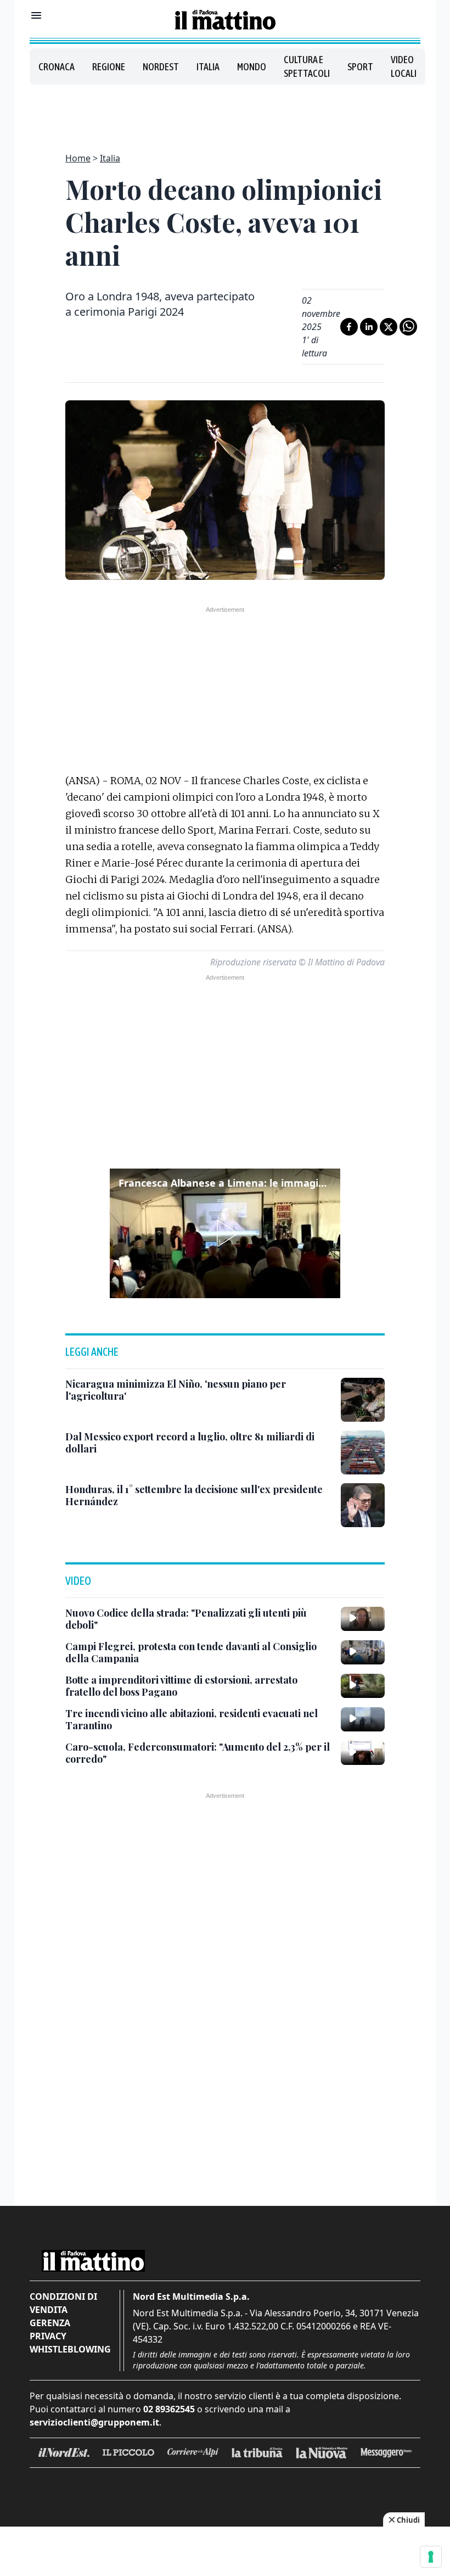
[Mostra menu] (36, 15)
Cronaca (57, 67)
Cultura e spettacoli (307, 66)
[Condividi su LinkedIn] (369, 327)
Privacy (48, 2336)
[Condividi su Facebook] (349, 327)
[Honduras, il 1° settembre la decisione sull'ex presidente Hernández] (363, 1505)
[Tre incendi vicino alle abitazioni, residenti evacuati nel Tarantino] (363, 1719)
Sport (360, 67)
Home (78, 158)
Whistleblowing (70, 2349)
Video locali (404, 66)
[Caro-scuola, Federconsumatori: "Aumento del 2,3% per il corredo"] (363, 1753)
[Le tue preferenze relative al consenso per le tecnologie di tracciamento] (431, 2557)
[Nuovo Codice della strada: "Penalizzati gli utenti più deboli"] (363, 1619)
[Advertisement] (225, 112)
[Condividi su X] (389, 327)
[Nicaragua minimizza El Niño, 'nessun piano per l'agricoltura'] (363, 1400)
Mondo (252, 67)
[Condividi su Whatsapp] (408, 327)
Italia (208, 67)
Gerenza (50, 2323)
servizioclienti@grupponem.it (94, 2422)
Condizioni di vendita (63, 2303)
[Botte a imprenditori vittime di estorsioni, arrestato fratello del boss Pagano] (363, 1686)
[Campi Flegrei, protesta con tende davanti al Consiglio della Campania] (363, 1652)
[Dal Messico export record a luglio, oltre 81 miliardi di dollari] (363, 1452)
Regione (109, 67)
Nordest (161, 67)
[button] (225, 1233)
